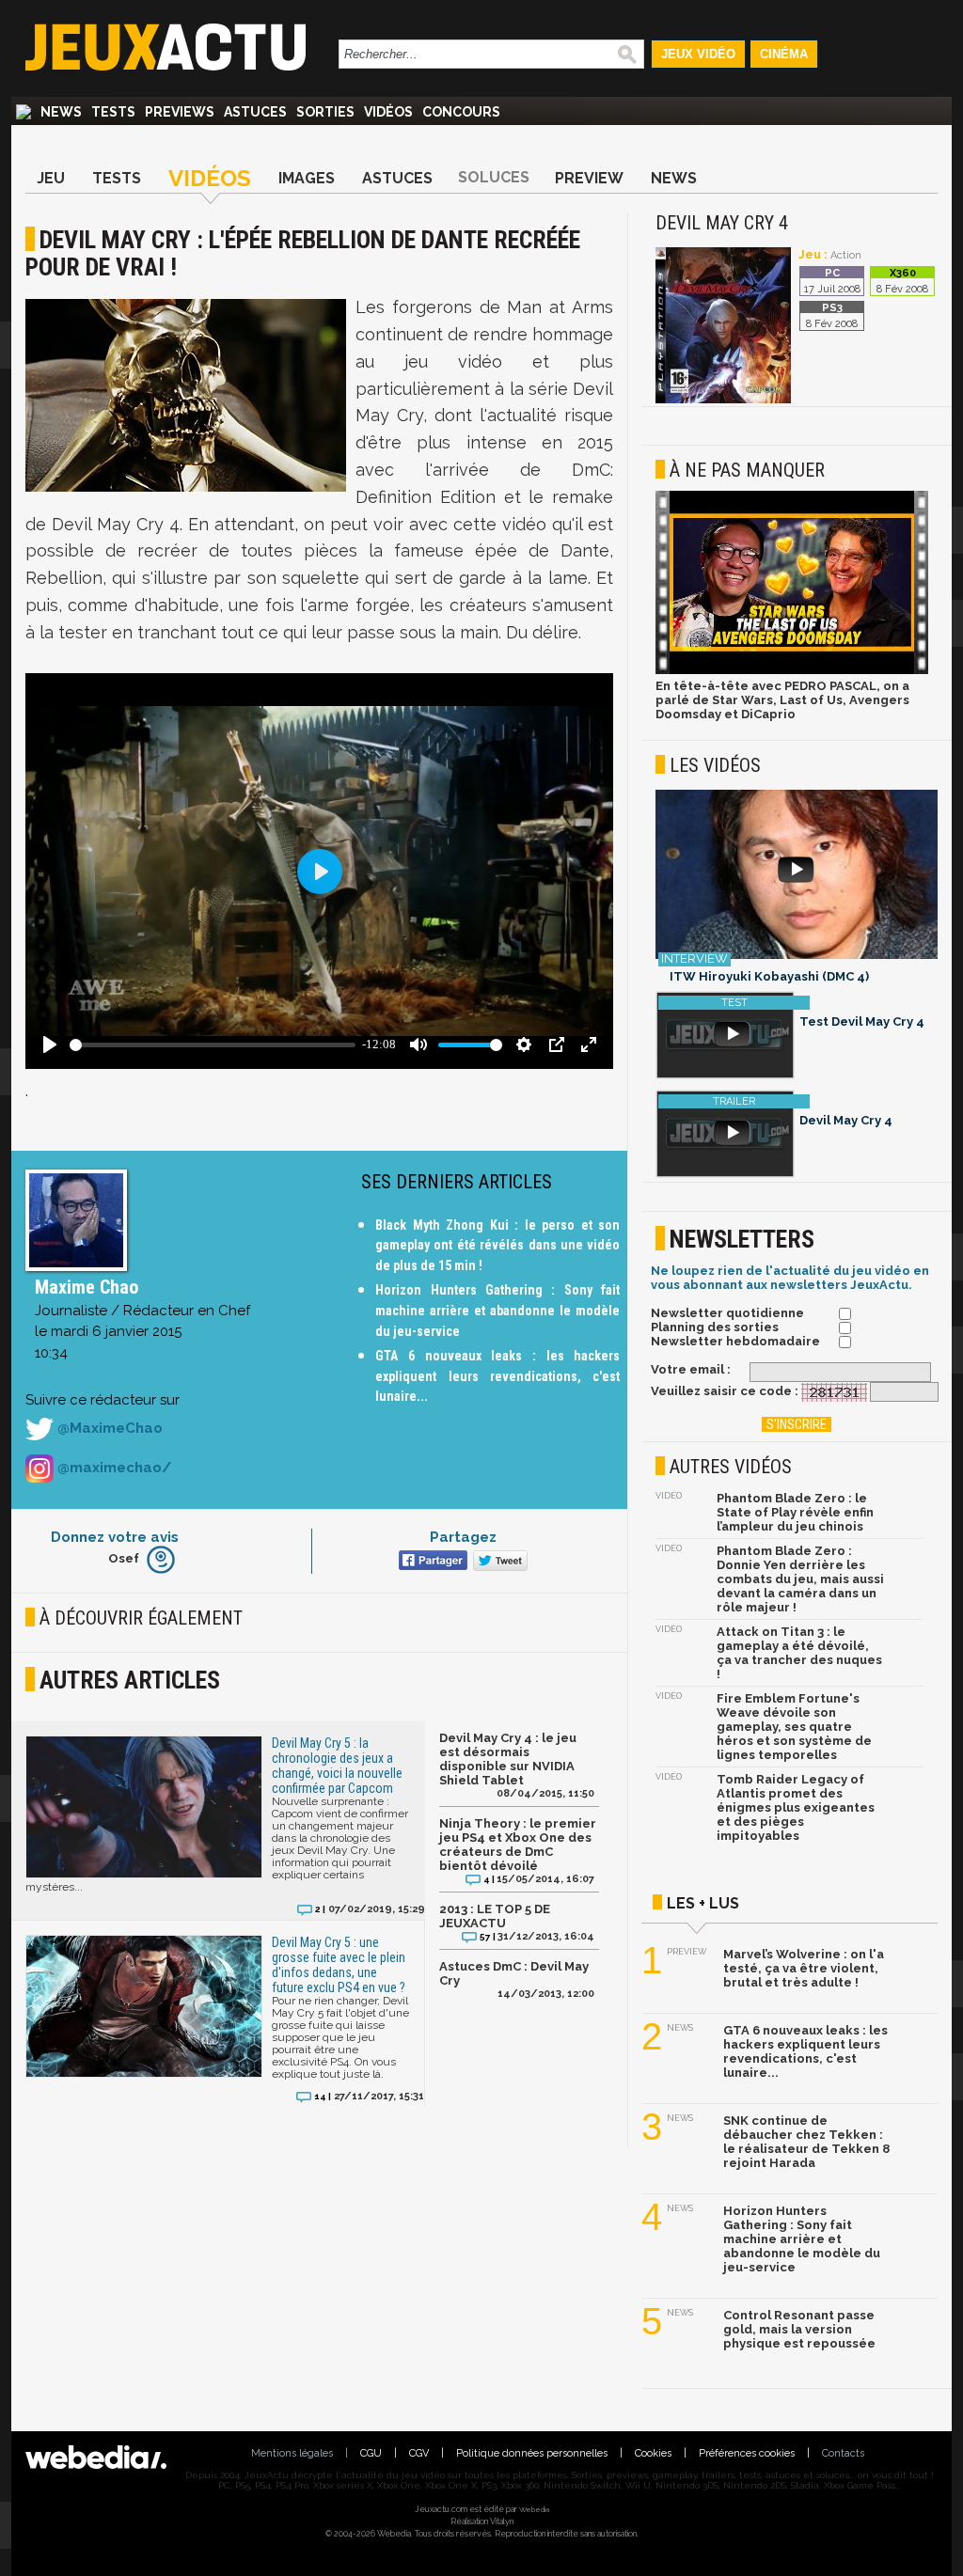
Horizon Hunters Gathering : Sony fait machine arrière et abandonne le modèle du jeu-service (497, 1310)
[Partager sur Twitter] (498, 1562)
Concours (461, 112)
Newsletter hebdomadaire (735, 1341)
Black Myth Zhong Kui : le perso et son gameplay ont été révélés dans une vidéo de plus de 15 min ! (497, 1245)
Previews (180, 112)
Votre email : (691, 1369)
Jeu (51, 178)
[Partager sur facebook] (431, 1562)
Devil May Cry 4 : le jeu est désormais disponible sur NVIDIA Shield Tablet (508, 1759)
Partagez (463, 1537)
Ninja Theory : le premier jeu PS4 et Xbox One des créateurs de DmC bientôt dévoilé (518, 1845)
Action (846, 255)
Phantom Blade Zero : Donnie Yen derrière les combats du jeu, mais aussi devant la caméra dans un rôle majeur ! (800, 1579)
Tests (113, 112)
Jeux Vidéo (698, 54)
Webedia (534, 2509)
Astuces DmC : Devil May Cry (514, 1973)
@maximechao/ (112, 1468)
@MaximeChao (108, 1428)
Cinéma (784, 54)
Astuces (255, 112)
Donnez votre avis (115, 1537)
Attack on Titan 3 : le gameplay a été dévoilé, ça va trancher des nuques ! (799, 1653)
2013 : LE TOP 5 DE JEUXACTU (495, 1916)
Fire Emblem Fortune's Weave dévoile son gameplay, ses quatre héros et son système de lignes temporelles (794, 1727)
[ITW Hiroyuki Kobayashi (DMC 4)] (797, 876)
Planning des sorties (715, 1327)
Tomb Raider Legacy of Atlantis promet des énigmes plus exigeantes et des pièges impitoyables (796, 1807)
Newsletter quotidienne (727, 1313)
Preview (589, 178)
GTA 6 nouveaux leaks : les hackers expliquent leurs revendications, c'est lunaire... (497, 1376)
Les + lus (703, 1903)
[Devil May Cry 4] (723, 400)
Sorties (325, 112)
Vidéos (388, 112)
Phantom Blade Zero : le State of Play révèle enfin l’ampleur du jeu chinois (795, 1512)
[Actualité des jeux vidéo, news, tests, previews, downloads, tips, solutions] (24, 112)
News (61, 112)
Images (307, 178)
